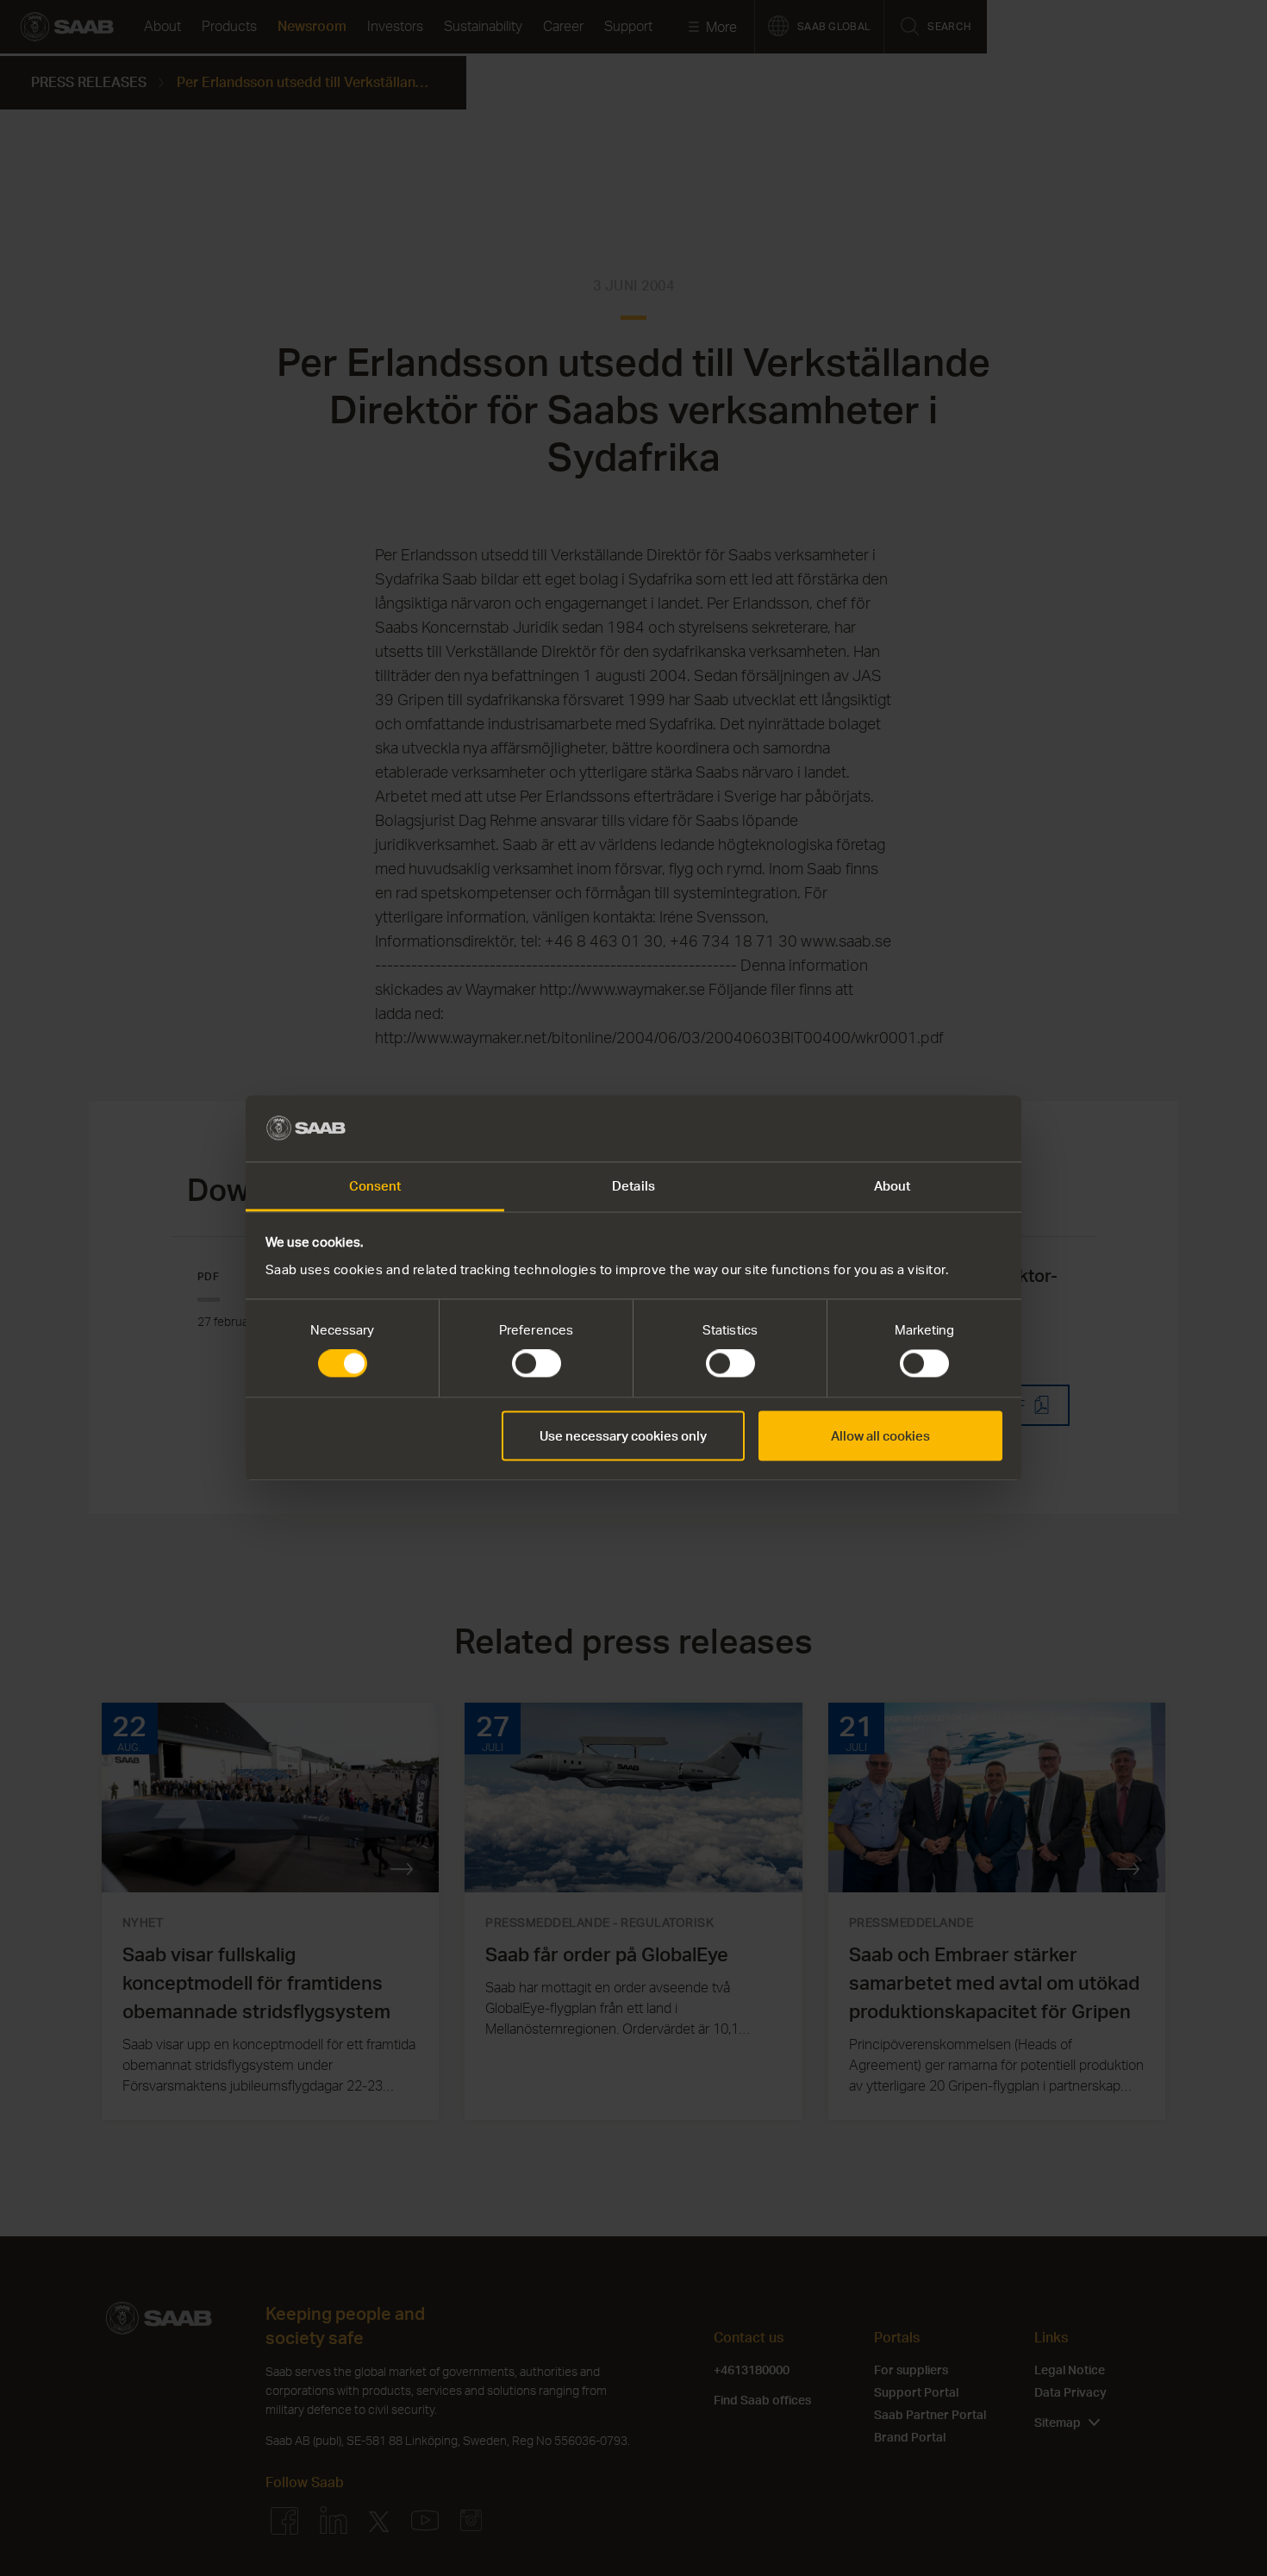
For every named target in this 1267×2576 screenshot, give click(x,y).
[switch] (537, 1364)
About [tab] (893, 1185)
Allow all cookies (880, 1435)
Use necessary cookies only (623, 1435)
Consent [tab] (375, 1185)
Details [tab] (633, 1185)
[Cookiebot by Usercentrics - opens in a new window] (927, 1129)
